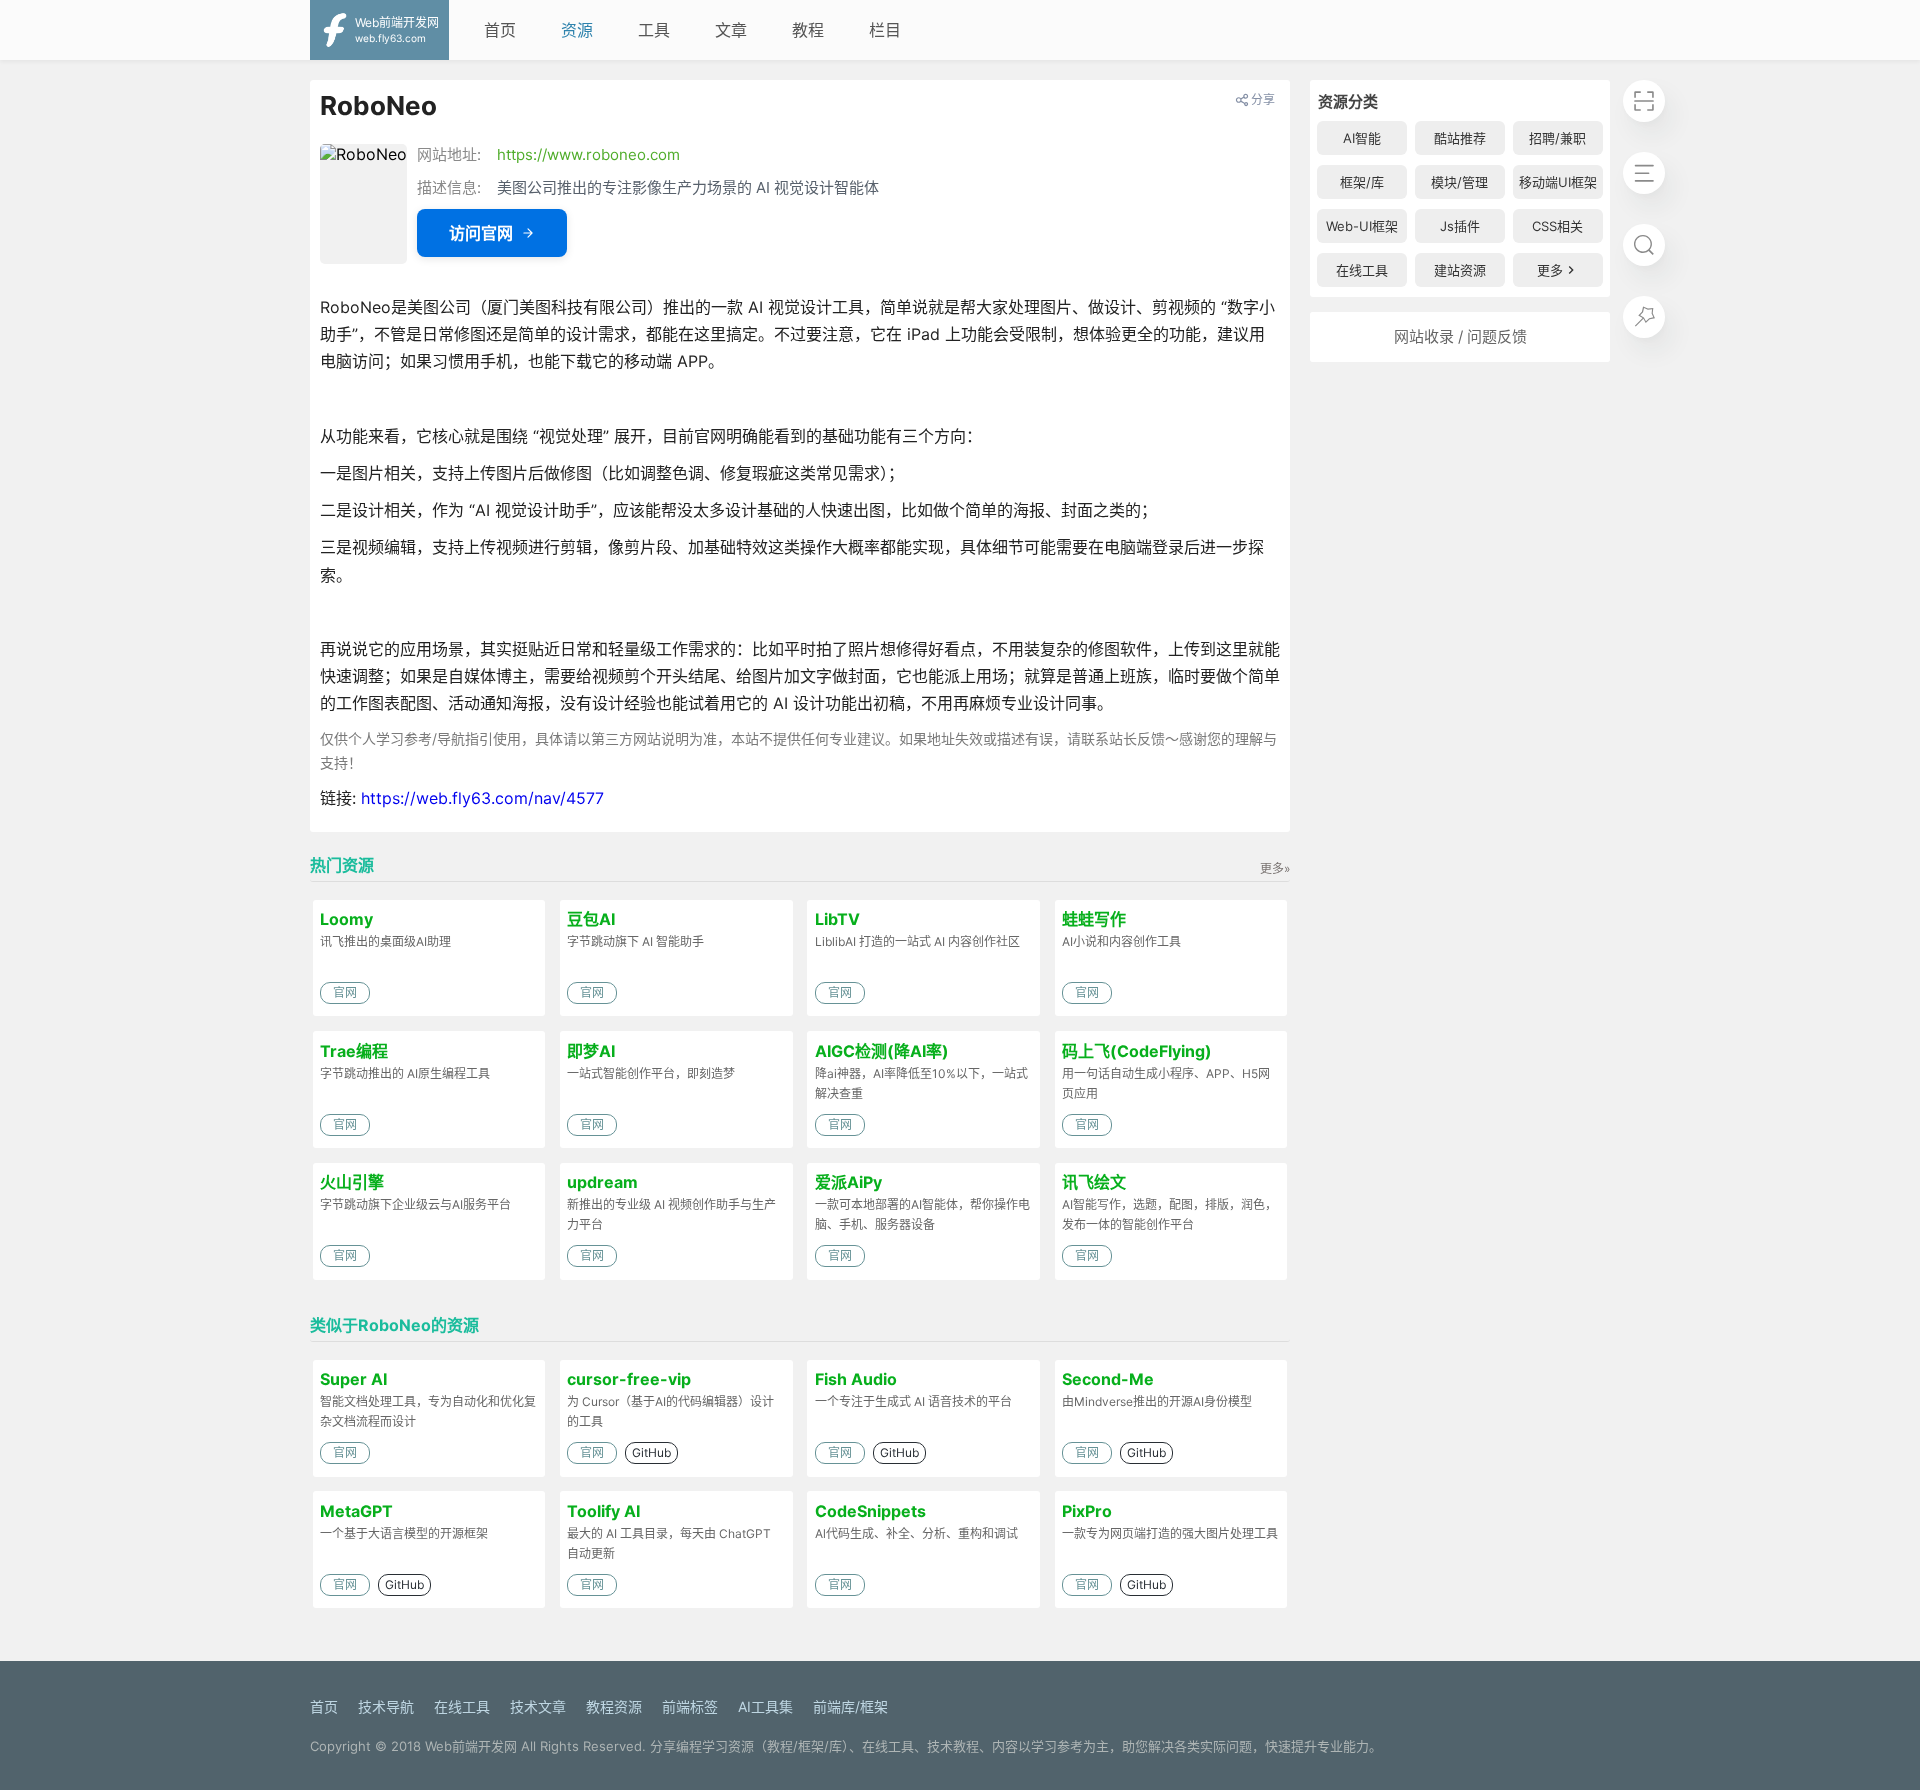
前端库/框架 (850, 1706)
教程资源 (614, 1706)
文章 (731, 30)
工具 (654, 30)
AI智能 (1362, 138)
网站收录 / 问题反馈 (1460, 336)
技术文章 (538, 1706)
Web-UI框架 (1362, 226)
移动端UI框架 (1558, 182)
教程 (808, 30)
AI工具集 (765, 1706)
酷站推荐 (1460, 138)
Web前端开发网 (471, 1746)
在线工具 (1362, 270)
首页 (500, 30)
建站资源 (1460, 270)
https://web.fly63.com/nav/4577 (482, 798)
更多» (1275, 868)
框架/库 (1362, 182)
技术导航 (386, 1706)
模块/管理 (1459, 182)
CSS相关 (1557, 226)
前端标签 (690, 1706)
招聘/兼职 (1557, 138)
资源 (577, 30)
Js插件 (1460, 226)
